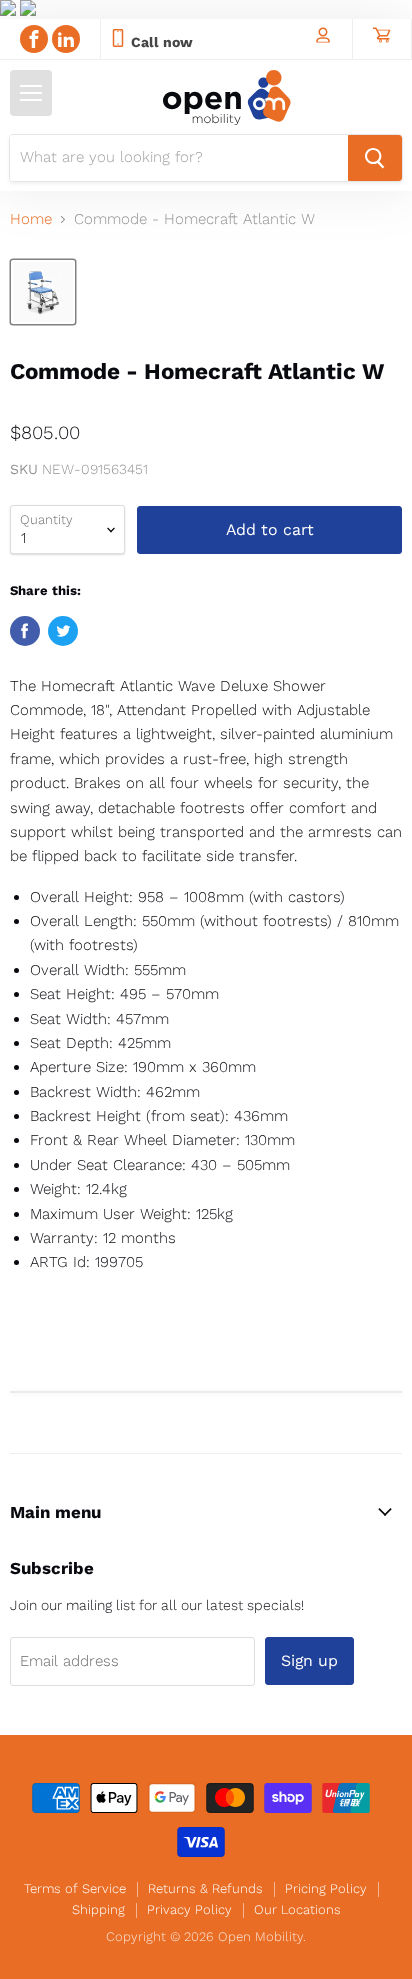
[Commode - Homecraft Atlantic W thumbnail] (43, 292)
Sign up (309, 1660)
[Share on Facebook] (25, 631)
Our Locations (297, 1909)
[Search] (375, 158)
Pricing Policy (326, 1888)
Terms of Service (75, 1888)
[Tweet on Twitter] (63, 631)
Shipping (98, 1909)
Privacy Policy (189, 1909)
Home (31, 219)
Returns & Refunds (205, 1888)
